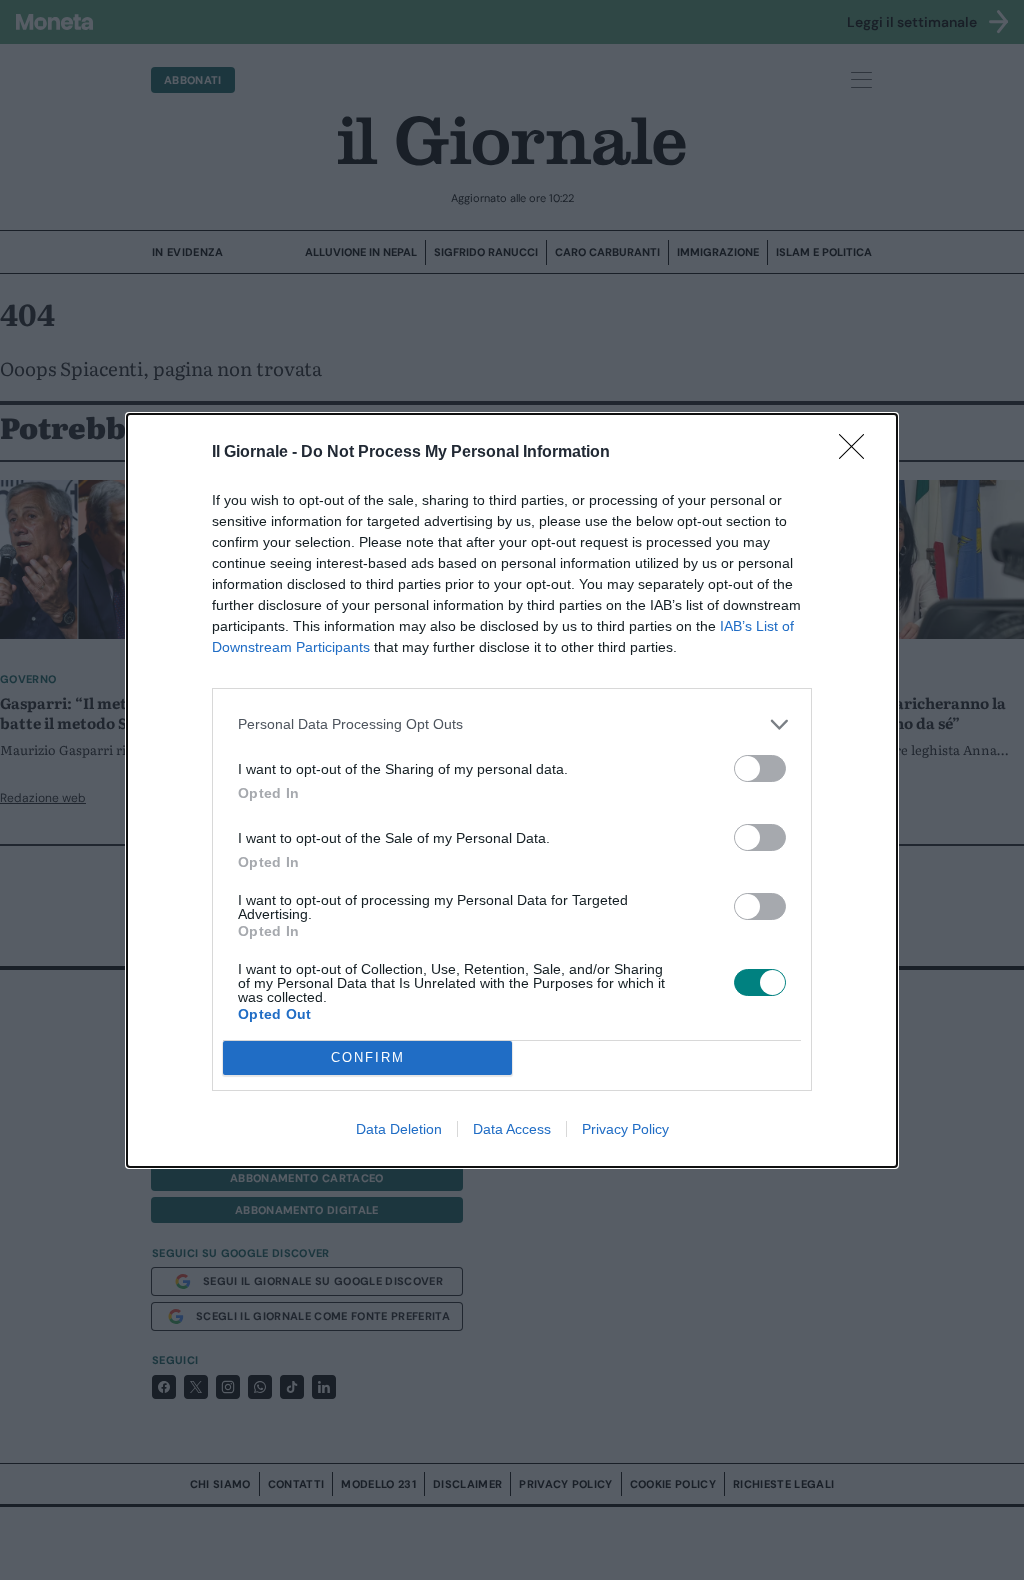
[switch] (760, 768)
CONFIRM (368, 1057)
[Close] (858, 453)
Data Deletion (399, 1129)
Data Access (512, 1129)
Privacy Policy (625, 1129)
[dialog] (512, 790)
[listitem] (512, 724)
